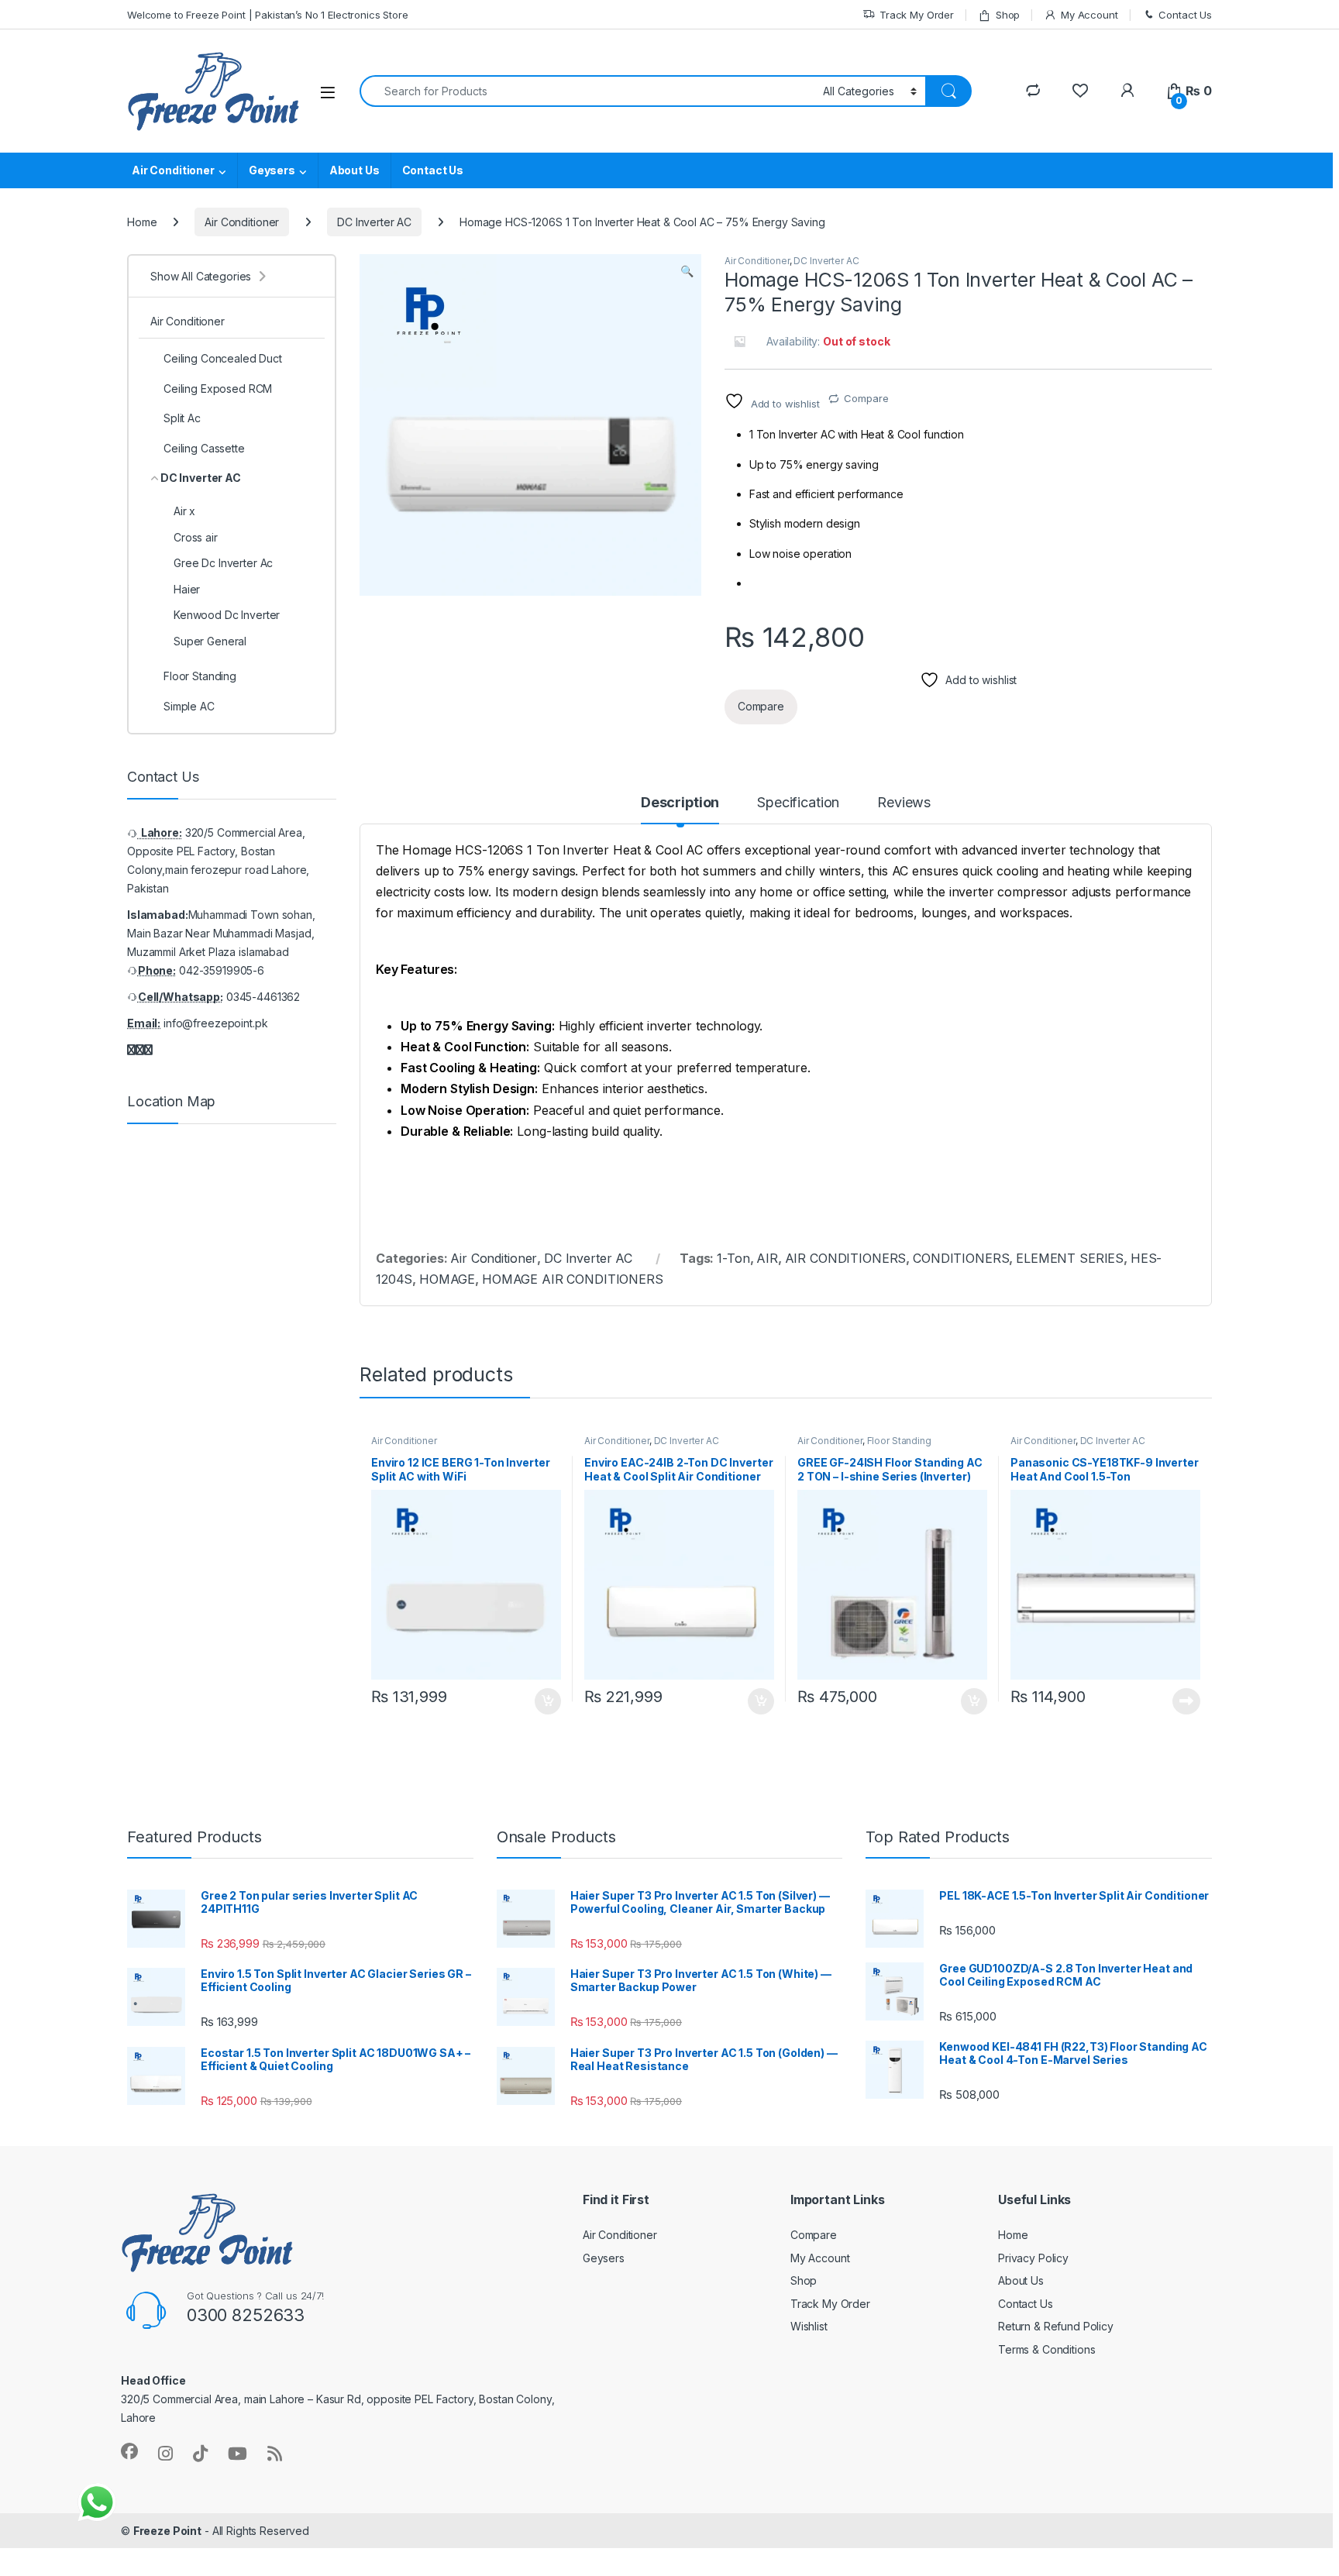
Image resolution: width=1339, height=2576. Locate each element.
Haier (187, 589)
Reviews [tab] (904, 803)
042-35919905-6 (222, 970)
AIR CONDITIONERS (846, 1258)
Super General (210, 641)
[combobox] (587, 91)
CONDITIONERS (961, 1258)
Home (142, 222)
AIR (767, 1258)
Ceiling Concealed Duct (223, 358)
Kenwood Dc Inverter (227, 615)
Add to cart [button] (548, 1701)
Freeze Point (167, 2531)
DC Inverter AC (374, 222)
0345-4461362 (263, 997)
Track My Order (917, 15)
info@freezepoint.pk (215, 1023)
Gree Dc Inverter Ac (223, 563)
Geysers (272, 170)
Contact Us (1185, 15)
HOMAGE (447, 1279)
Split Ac (182, 418)
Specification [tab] (798, 803)
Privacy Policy (1033, 2258)
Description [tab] (680, 803)
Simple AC (189, 706)
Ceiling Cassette (204, 448)
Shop (1008, 15)
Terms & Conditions (1046, 2349)
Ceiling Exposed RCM (218, 389)
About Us (355, 170)
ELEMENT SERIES (1070, 1258)
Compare (866, 398)
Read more (1186, 1701)
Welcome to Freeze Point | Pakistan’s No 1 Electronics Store (268, 15)
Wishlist (809, 2326)
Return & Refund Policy (1056, 2326)
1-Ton (733, 1258)
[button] (687, 271)
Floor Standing (899, 1441)
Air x (184, 511)
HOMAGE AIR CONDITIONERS (573, 1279)
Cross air (196, 537)
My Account (1089, 15)
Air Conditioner (173, 170)
